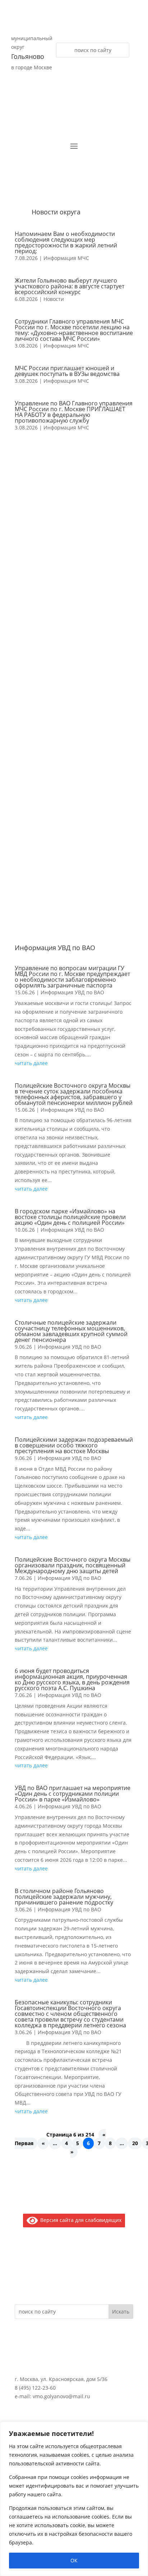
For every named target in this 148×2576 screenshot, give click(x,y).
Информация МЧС (66, 258)
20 (135, 2143)
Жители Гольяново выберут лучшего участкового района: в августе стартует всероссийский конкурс (70, 286)
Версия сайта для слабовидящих (80, 2220)
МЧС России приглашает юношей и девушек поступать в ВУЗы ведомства (67, 371)
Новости (54, 299)
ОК (74, 2560)
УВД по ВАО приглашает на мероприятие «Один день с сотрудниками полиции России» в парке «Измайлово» (73, 1794)
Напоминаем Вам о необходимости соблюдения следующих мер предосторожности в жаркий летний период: (66, 242)
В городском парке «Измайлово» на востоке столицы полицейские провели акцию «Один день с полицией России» (70, 1217)
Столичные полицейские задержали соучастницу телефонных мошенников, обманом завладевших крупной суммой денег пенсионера (71, 1331)
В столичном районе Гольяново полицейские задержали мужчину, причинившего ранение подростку (64, 1897)
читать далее (31, 1063)
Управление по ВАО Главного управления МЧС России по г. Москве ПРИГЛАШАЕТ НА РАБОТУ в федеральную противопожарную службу (74, 412)
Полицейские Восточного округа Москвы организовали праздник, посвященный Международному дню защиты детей (73, 1565)
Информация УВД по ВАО (72, 992)
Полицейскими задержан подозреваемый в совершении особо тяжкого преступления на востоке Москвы (74, 1445)
